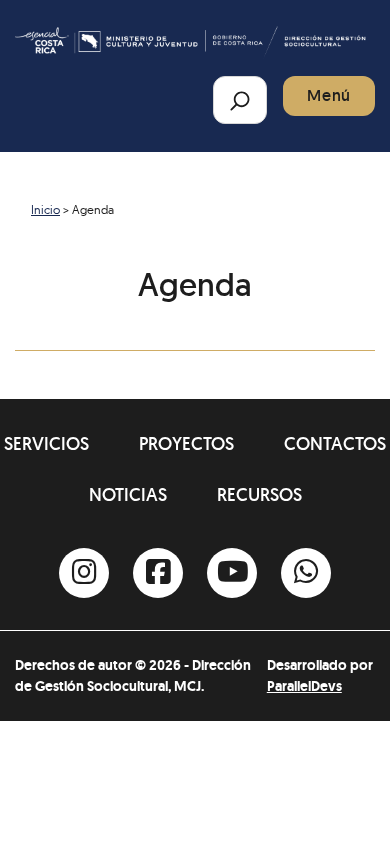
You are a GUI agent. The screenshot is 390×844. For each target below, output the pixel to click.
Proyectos (186, 443)
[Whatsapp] (306, 573)
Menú (329, 95)
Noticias (128, 494)
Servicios (46, 443)
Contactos (335, 443)
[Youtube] (232, 573)
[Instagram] (84, 573)
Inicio (45, 209)
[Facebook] (158, 573)
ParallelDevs (304, 686)
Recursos (259, 494)
